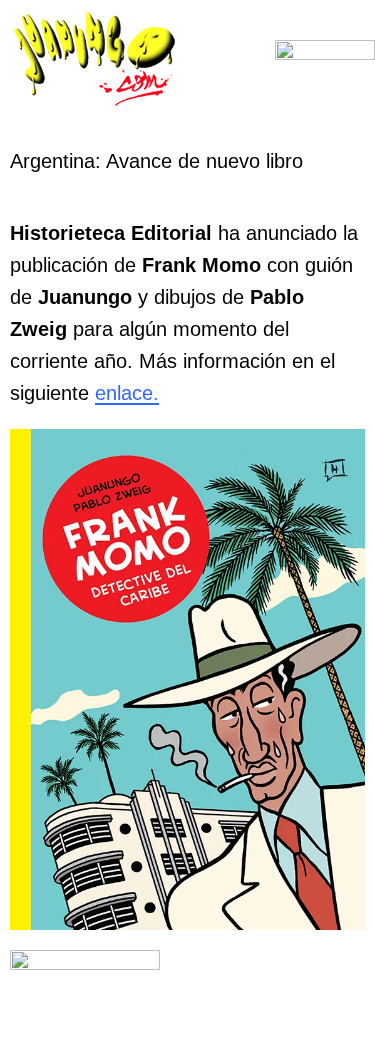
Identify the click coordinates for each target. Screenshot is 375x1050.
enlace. (127, 393)
